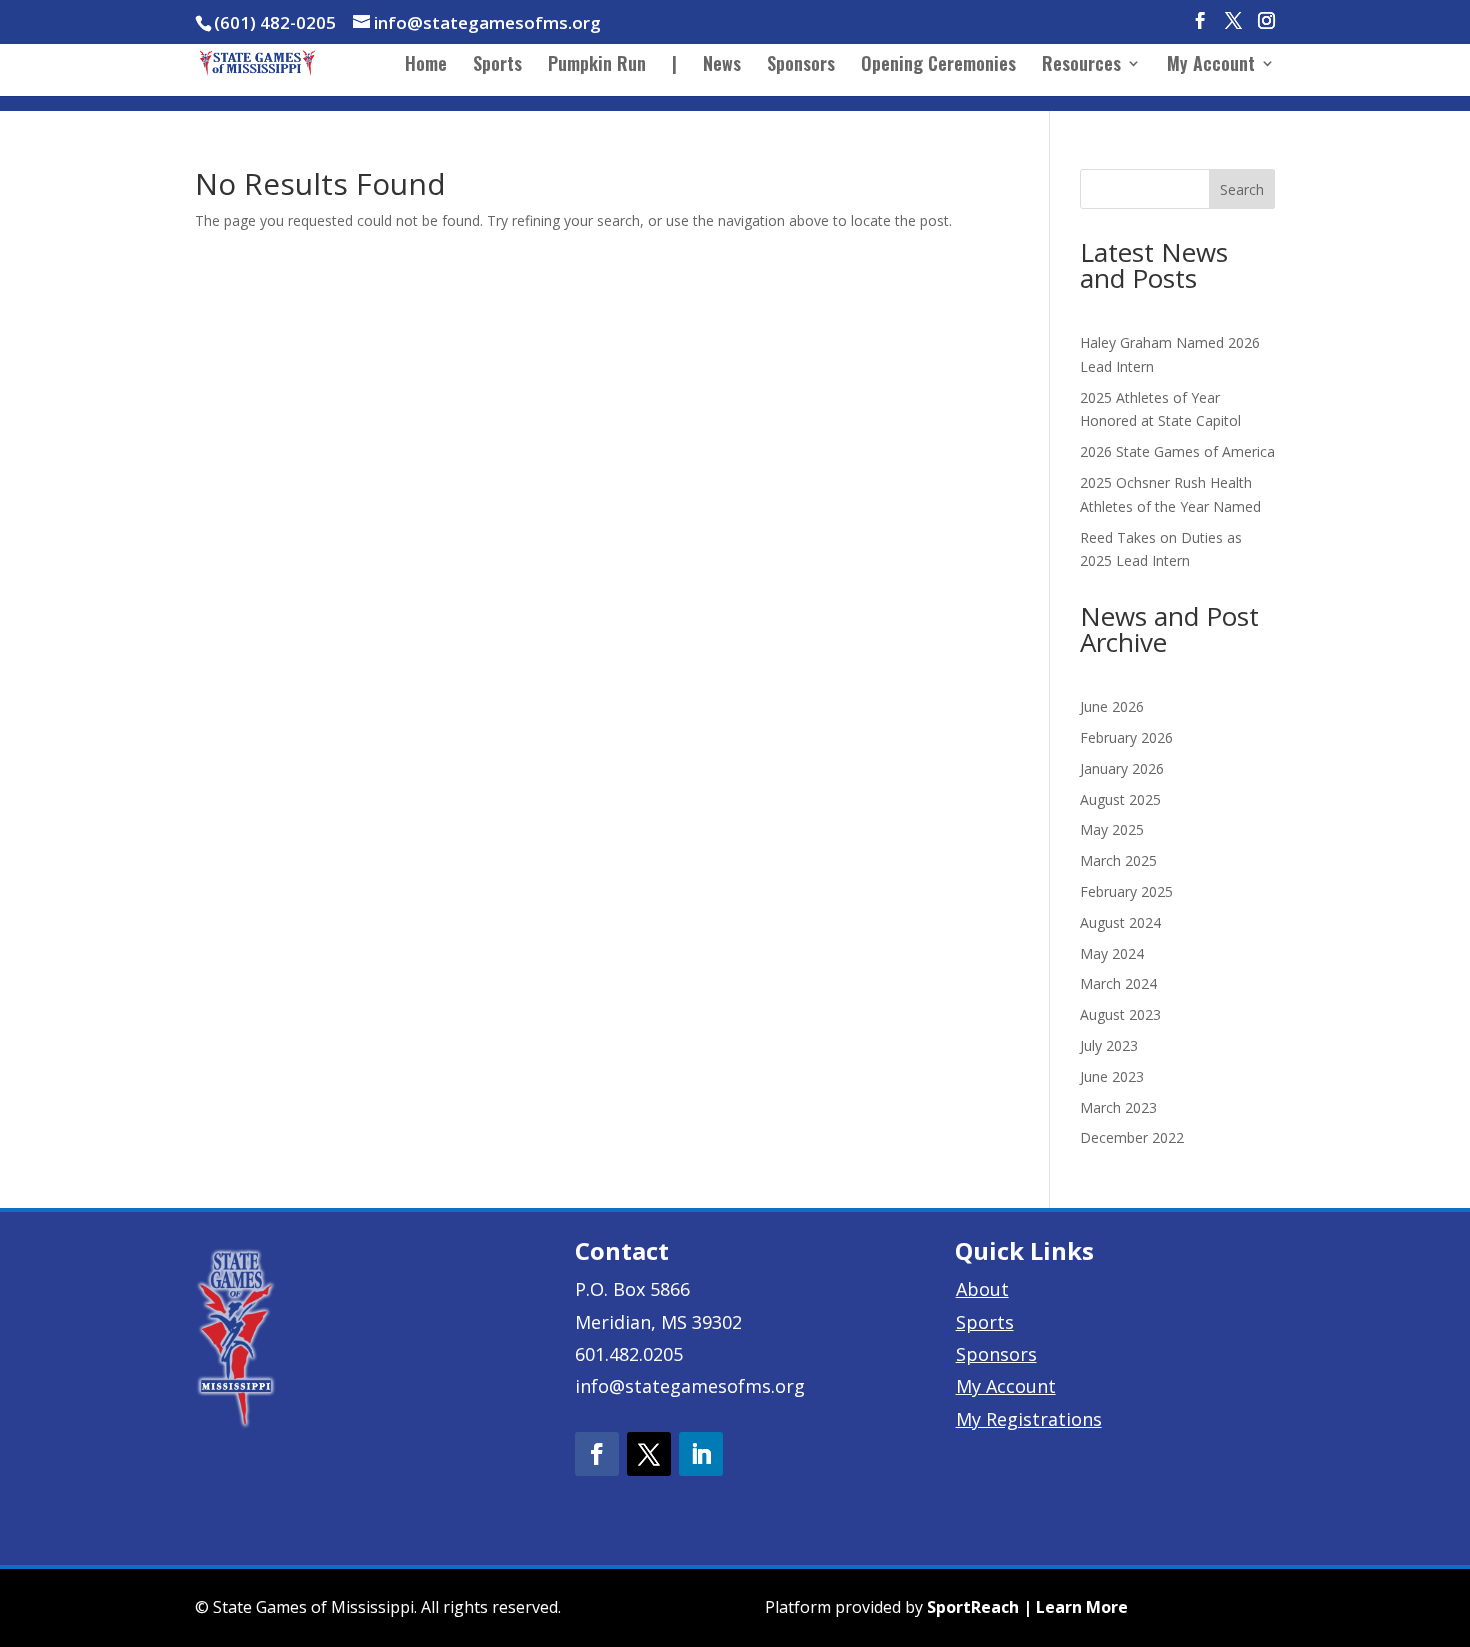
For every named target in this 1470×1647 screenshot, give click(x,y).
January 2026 (1122, 768)
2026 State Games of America (1177, 451)
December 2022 (1132, 1137)
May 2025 (1112, 829)
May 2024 (1112, 953)
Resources (1081, 66)
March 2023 (1118, 1107)
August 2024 (1120, 922)
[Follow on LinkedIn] (701, 1454)
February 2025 (1126, 891)
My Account (1211, 66)
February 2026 (1126, 737)
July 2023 (1109, 1045)
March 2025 (1118, 860)
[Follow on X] (649, 1454)
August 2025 (1120, 799)
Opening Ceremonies (938, 66)
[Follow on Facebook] (597, 1454)
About (982, 1289)
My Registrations (1029, 1419)
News (722, 66)
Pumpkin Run (597, 66)
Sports (497, 66)
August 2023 (1120, 1014)
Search (1242, 189)
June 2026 (1112, 706)
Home (426, 66)
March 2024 (1118, 983)
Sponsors (801, 66)
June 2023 (1112, 1076)
